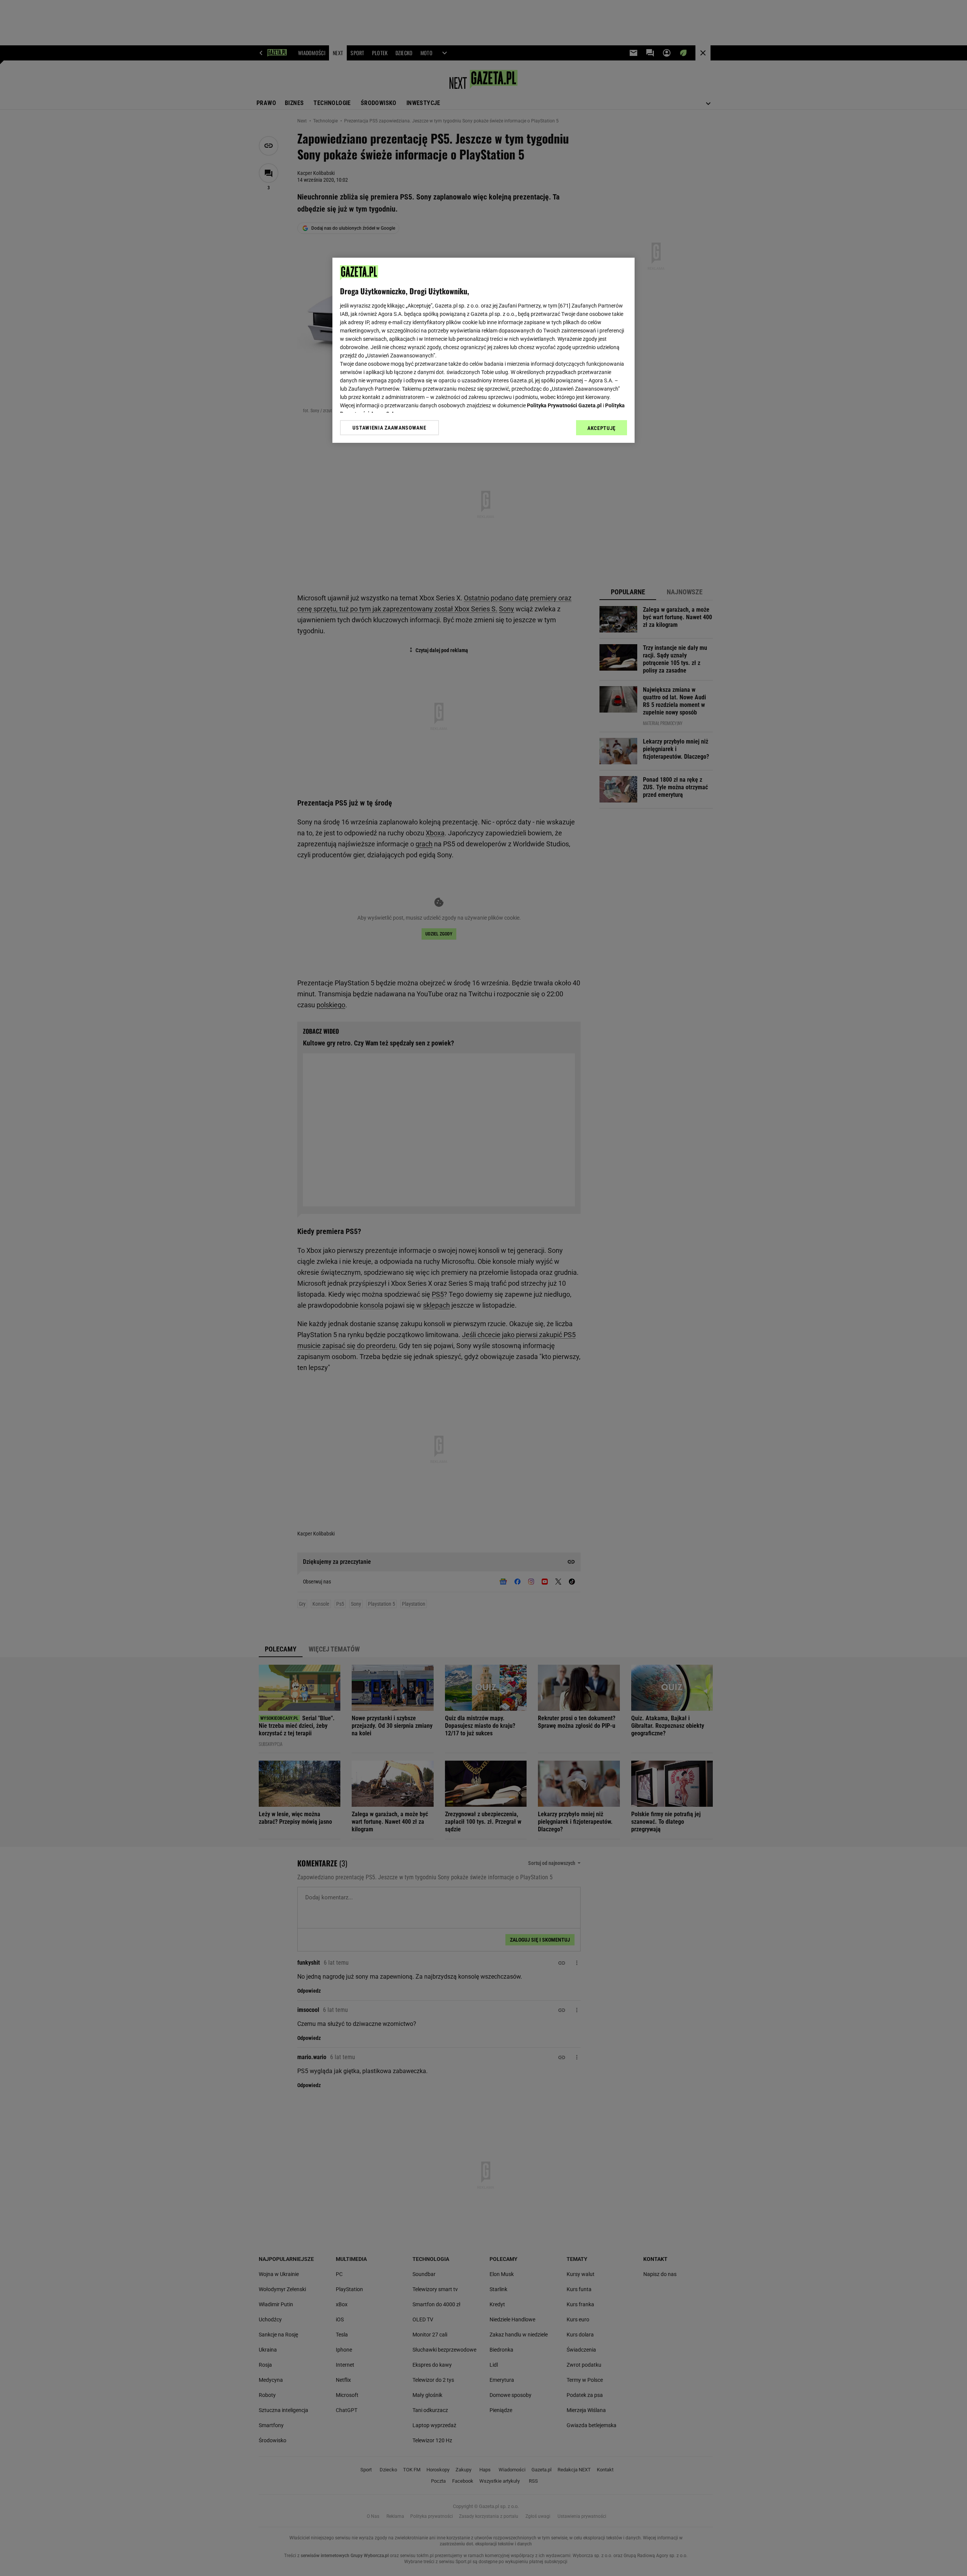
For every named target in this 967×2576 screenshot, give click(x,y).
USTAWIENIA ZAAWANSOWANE (389, 428)
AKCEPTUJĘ (602, 428)
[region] (483, 350)
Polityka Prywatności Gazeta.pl (564, 405)
